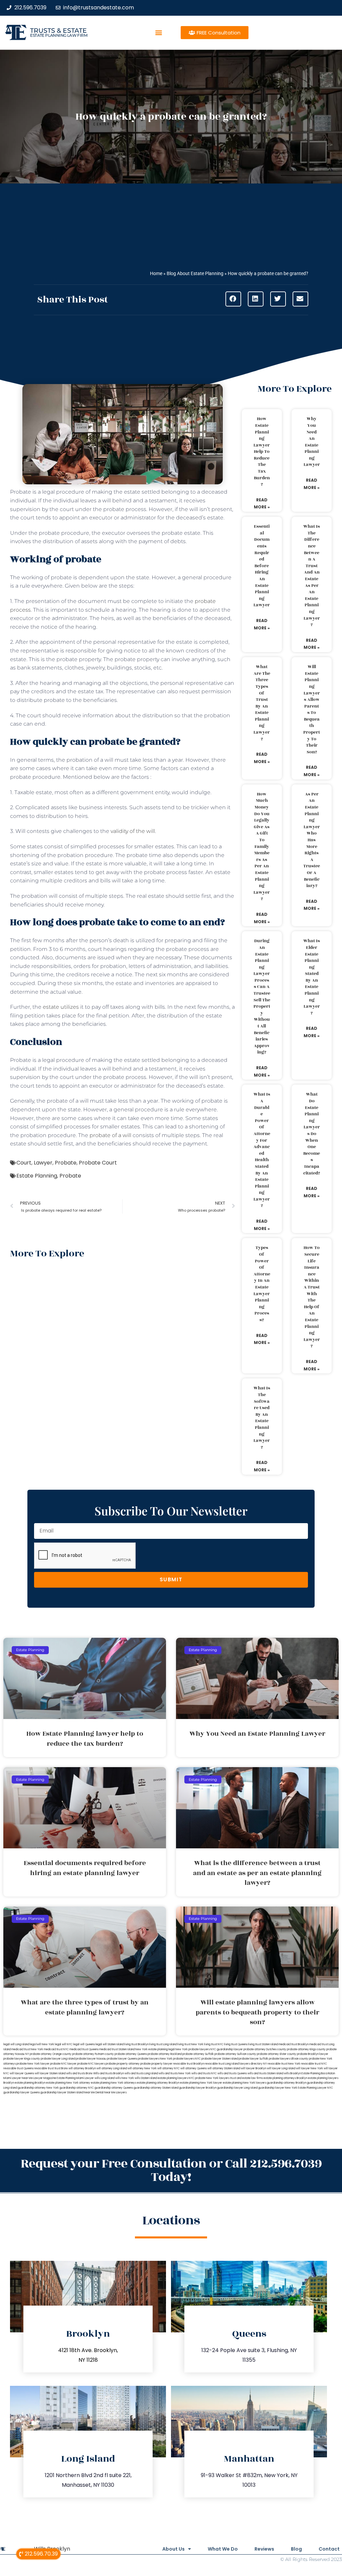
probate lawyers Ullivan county (289, 2059)
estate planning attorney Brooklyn (158, 2083)
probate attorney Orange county (51, 2054)
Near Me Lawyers (115, 2093)
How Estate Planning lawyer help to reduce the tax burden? (262, 452)
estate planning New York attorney (68, 2083)
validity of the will (133, 831)
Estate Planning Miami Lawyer (75, 2078)
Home (156, 273)
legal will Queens (84, 2044)
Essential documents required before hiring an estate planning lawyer (262, 566)
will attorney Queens (194, 2068)
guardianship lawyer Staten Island (62, 2093)
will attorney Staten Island (224, 2068)
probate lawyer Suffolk (253, 2059)
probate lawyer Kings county (22, 2059)
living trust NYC (214, 2044)
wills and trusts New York (175, 2073)
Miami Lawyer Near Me (18, 2078)
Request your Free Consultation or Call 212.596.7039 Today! (171, 2170)
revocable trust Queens (18, 2068)
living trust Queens (236, 2044)
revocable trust (44, 2068)
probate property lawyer (156, 2064)
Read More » (262, 504)
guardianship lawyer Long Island (237, 2088)
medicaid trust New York (27, 2049)
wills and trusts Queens (232, 2073)
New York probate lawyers (193, 2049)
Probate (66, 1163)
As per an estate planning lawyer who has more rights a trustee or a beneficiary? (312, 840)
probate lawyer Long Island (58, 2059)
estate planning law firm (59, 35)
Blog (296, 2549)
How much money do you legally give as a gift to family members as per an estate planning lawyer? (262, 847)
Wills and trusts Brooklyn (109, 2073)
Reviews (264, 2549)
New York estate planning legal (155, 2049)
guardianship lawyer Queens (22, 2093)
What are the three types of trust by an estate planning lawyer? (262, 703)
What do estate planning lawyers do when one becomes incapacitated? (312, 1134)
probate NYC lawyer (63, 2064)
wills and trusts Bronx (79, 2073)
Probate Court (98, 1163)
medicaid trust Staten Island (117, 2049)
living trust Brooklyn (136, 2044)
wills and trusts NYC (204, 2073)
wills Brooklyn (292, 2073)
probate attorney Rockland (165, 2054)
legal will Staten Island (110, 2044)
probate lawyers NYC (187, 2059)
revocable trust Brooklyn (189, 2064)
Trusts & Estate (58, 31)
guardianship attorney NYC (77, 2088)
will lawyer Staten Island (50, 2073)
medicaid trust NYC (56, 2049)
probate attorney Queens (131, 2054)
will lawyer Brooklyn (253, 2068)
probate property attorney (123, 2064)
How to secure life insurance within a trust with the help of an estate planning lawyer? (312, 1297)
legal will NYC (64, 2044)
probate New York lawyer (33, 2064)
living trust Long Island (163, 2044)
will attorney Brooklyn (82, 2068)
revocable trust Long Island (222, 2064)
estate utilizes (61, 1007)
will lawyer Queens (22, 2073)
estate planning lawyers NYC (176, 2078)
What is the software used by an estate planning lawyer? (262, 1418)
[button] (159, 33)
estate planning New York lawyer (201, 2083)
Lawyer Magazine (45, 2078)
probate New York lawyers (212, 2078)
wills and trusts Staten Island (265, 2073)
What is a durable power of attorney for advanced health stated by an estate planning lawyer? (262, 1150)
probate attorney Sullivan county (235, 2054)
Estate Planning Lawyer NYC (315, 2088)
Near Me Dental (94, 2093)
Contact (329, 2549)
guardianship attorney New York (38, 2088)
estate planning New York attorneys (114, 2083)
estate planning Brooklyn (30, 2083)
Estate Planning (37, 1176)
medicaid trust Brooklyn (294, 2044)
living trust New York (190, 2044)
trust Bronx (61, 2068)
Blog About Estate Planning (195, 273)
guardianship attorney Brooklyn (287, 2083)
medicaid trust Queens (84, 2049)
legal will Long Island (16, 2044)
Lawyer (43, 1163)
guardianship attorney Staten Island (156, 2088)
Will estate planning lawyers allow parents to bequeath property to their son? (312, 709)
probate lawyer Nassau (91, 2059)
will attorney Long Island (112, 2068)
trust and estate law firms (246, 2078)
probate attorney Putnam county (93, 2054)
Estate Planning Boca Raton (318, 2073)
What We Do (223, 2549)
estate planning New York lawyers (244, 2083)
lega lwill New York (42, 2044)
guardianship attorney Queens (114, 2088)
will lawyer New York (309, 2068)
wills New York (125, 2078)
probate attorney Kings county (306, 2049)
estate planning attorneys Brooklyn (285, 2078)
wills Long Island (105, 2078)
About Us (174, 2549)
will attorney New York (142, 2068)
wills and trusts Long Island (141, 2073)
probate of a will (110, 1135)
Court (24, 1163)
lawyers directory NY (253, 2064)
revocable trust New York (284, 2064)
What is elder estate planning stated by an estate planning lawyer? (312, 977)
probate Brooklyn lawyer (313, 2054)
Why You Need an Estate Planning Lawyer (312, 442)
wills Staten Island (146, 2078)
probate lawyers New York (155, 2059)
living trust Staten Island (263, 2044)
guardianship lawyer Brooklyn (198, 2088)
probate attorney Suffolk (198, 2054)
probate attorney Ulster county (277, 2054)
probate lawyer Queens (122, 2059)
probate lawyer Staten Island (220, 2059)
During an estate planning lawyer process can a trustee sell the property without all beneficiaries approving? (262, 997)
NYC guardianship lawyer (227, 2049)
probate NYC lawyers (91, 2064)
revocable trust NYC (314, 2064)
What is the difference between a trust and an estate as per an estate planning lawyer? (312, 576)
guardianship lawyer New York (278, 2088)
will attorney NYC (168, 2068)
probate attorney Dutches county (265, 2049)
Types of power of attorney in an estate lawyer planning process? (262, 1284)
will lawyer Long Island (281, 2068)
